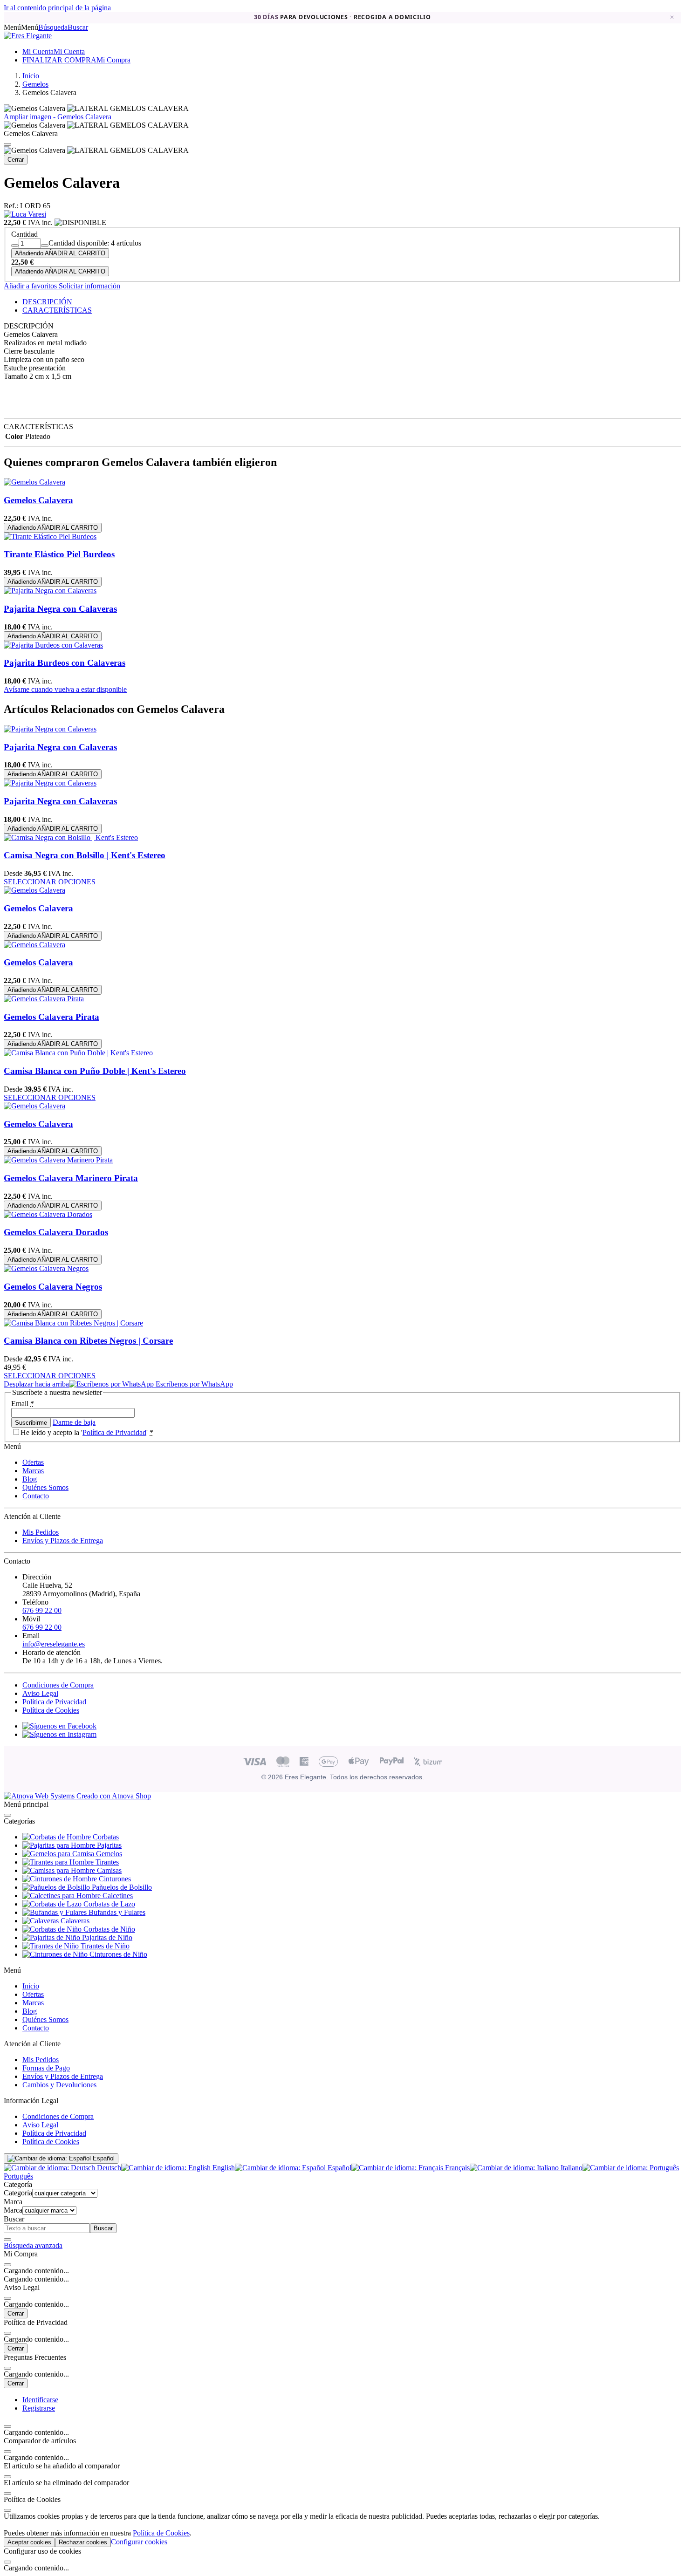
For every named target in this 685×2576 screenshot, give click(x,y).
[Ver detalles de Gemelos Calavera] (34, 482)
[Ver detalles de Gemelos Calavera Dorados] (48, 1214)
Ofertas (33, 1462)
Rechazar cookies (83, 2542)
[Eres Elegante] (28, 36)
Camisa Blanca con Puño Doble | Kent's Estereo (95, 1071)
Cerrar (16, 160)
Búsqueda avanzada (33, 2245)
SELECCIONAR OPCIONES (50, 882)
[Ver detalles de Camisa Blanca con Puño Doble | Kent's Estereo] (78, 1053)
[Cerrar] (7, 144)
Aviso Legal (40, 1693)
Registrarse (39, 2408)
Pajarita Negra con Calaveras (60, 609)
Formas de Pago (46, 2068)
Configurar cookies (139, 2542)
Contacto (36, 1496)
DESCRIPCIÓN (47, 302)
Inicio (31, 1986)
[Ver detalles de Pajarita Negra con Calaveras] (50, 591)
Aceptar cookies (29, 2542)
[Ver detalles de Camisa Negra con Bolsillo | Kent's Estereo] (71, 837)
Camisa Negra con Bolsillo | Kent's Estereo (85, 855)
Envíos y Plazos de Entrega (63, 1541)
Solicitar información (89, 286)
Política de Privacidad (114, 1432)
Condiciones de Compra (58, 1685)
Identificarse (40, 2400)
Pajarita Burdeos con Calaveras (65, 663)
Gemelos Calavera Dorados (56, 1232)
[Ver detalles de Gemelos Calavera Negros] (46, 1268)
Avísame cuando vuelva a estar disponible (65, 689)
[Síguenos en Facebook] (59, 1726)
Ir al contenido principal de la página (57, 8)
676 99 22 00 (42, 1610)
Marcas (33, 1471)
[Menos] (15, 246)
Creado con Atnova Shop (113, 1796)
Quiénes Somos (45, 1487)
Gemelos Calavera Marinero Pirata (71, 1178)
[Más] (45, 246)
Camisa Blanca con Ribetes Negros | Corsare (88, 1341)
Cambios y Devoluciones (59, 2085)
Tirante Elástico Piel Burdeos (59, 554)
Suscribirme (31, 1423)
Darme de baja (74, 1422)
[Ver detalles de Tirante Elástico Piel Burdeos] (50, 536)
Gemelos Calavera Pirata (51, 1017)
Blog (30, 1479)
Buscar (103, 2228)
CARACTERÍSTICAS (57, 310)
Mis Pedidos (41, 1532)
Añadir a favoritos (30, 286)
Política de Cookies (51, 1710)
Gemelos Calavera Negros (53, 1287)
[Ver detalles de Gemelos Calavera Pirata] (44, 999)
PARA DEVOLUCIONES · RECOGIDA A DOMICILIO (342, 17)
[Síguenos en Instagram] (59, 1734)
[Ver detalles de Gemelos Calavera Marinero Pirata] (58, 1160)
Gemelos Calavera (38, 500)
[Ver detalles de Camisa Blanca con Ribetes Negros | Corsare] (73, 1323)
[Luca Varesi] (25, 214)
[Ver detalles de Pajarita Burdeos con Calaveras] (53, 645)
